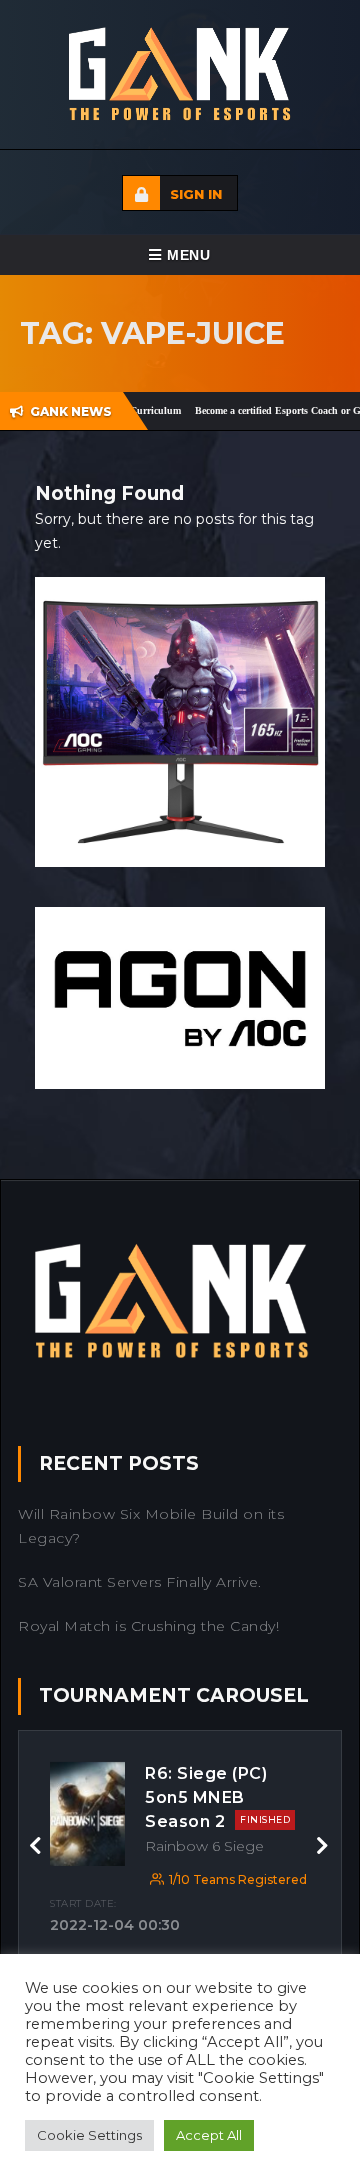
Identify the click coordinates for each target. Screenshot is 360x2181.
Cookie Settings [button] (89, 2135)
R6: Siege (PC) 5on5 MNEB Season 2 (217, 1797)
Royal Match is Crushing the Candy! (148, 1626)
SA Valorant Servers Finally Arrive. (140, 1582)
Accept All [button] (209, 2135)
